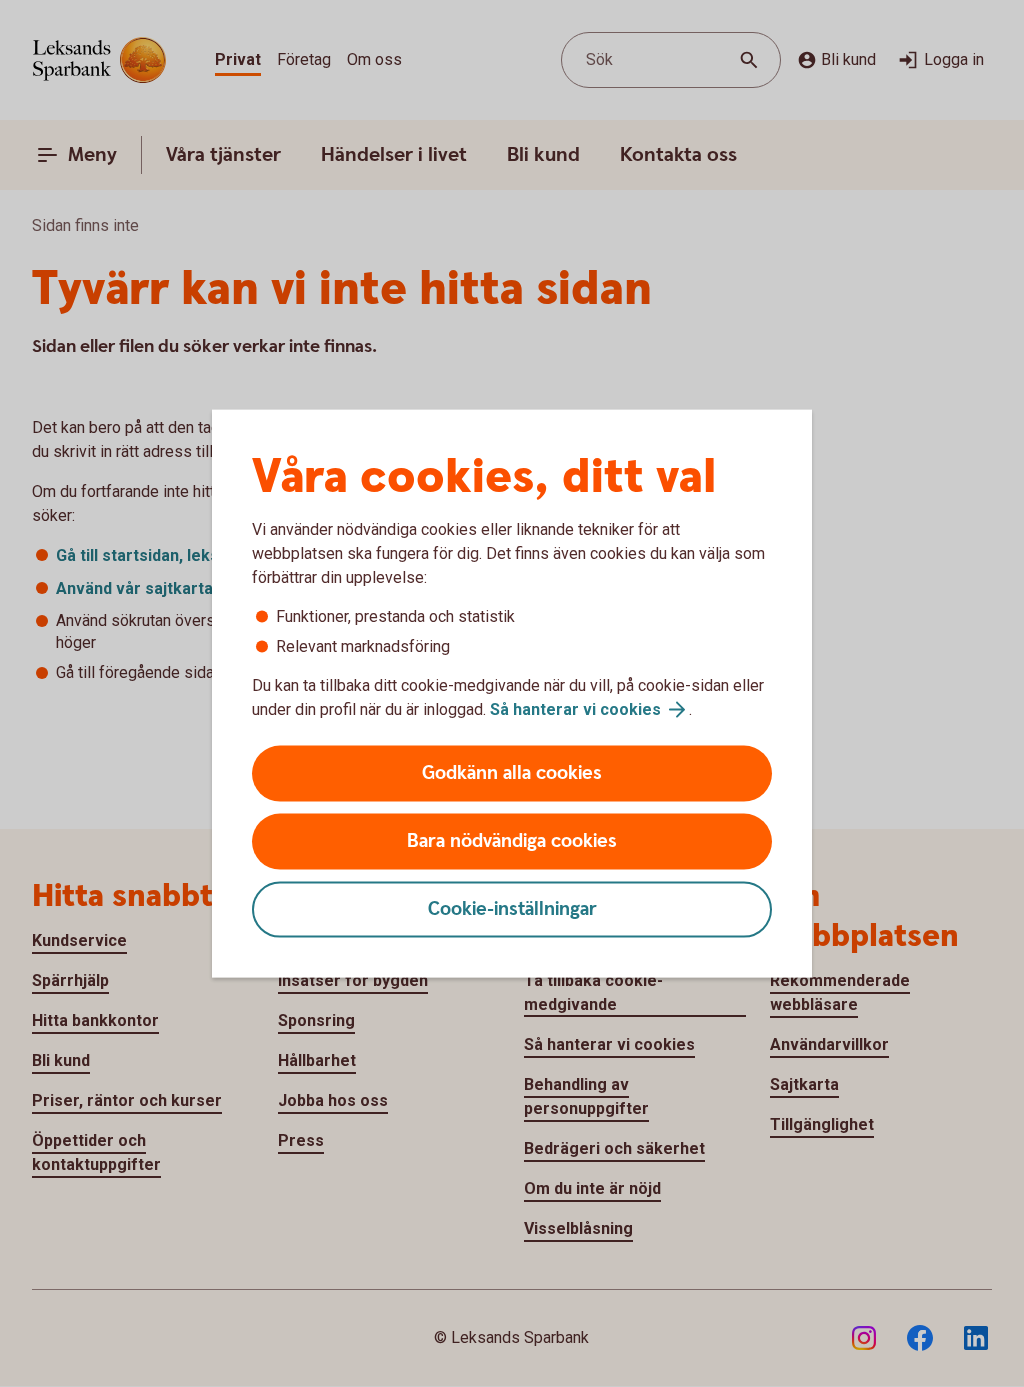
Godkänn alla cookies (512, 773)
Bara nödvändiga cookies (512, 841)
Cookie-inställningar (512, 909)
